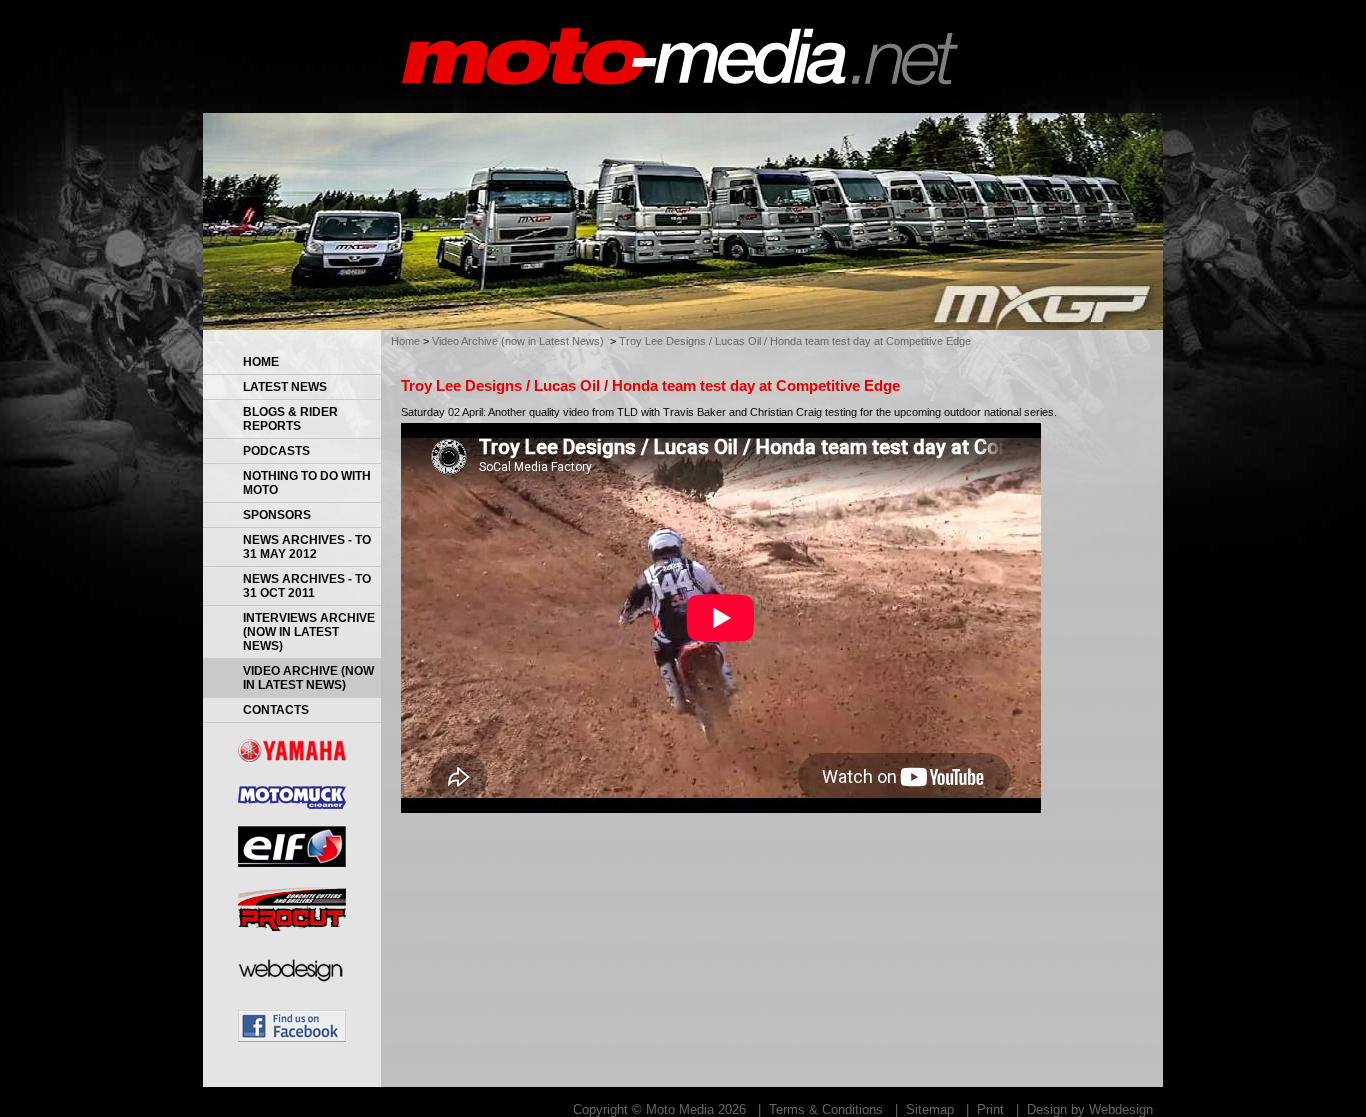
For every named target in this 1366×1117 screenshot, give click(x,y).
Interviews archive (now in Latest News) (309, 632)
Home (261, 362)
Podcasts (276, 451)
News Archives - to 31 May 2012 (307, 547)
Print (990, 1109)
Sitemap (930, 1109)
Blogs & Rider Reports (290, 419)
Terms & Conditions (826, 1109)
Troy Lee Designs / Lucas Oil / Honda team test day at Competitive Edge (795, 341)
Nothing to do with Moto (307, 483)
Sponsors (277, 515)
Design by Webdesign (1090, 1109)
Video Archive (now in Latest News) (308, 678)
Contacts (276, 710)
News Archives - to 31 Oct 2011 (307, 586)
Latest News (285, 387)
